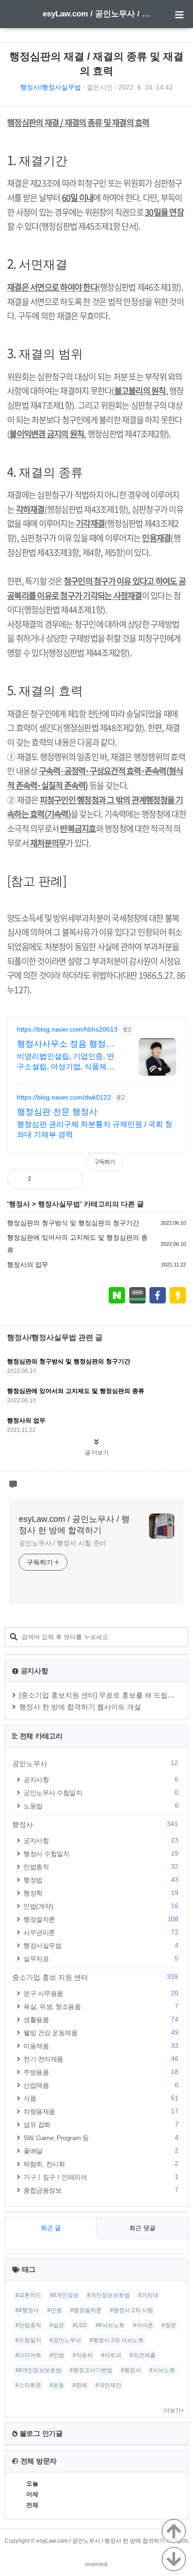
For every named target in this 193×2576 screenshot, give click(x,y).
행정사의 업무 (28, 1265)
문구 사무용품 (101, 1993)
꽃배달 (101, 2151)
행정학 (101, 1893)
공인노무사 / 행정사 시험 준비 (62, 1543)
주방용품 (101, 2072)
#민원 (55, 2310)
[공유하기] (48, 1179)
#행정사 (131, 2370)
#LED (80, 2325)
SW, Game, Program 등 (101, 2138)
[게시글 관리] (68, 1179)
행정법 (101, 1880)
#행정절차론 (86, 2310)
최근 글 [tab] (51, 2228)
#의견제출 (143, 2355)
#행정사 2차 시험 (132, 2310)
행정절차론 (101, 1919)
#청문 (169, 2325)
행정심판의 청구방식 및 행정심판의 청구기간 (73, 1223)
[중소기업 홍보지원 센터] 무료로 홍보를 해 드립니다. (101, 1695)
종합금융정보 (101, 2190)
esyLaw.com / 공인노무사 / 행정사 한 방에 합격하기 (96, 14)
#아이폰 (143, 2325)
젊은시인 (100, 87)
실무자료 (101, 1958)
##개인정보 (64, 2295)
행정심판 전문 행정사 (57, 1112)
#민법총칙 (28, 2325)
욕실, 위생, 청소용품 (101, 2006)
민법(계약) (101, 1906)
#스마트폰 (28, 2385)
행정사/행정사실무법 (51, 87)
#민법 (57, 2355)
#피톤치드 (28, 2295)
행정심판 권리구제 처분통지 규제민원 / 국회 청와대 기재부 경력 (95, 1129)
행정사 (19, 1204)
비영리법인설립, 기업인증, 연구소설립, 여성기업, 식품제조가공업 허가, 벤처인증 (66, 1062)
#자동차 (83, 2355)
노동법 (101, 1806)
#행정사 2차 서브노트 (117, 2340)
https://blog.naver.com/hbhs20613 (67, 1029)
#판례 (80, 2385)
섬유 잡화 (101, 2124)
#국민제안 (108, 2385)
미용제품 (101, 2046)
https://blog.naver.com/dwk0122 (64, 1097)
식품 (101, 2098)
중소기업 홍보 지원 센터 (95, 1977)
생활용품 (101, 2019)
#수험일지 (28, 2340)
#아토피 (111, 2355)
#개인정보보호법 (108, 2295)
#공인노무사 (65, 2340)
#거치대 (148, 2295)
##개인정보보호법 (38, 2370)
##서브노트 (110, 2325)
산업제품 (101, 2085)
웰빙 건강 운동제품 (101, 2033)
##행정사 (27, 2310)
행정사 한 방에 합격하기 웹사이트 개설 (80, 1707)
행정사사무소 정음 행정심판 (66, 1044)
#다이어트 (28, 2355)
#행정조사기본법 (91, 2370)
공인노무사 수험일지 (101, 1793)
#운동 (57, 2385)
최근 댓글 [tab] (142, 2228)
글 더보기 (97, 1453)
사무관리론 (101, 1932)
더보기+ (174, 2411)
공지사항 (101, 1779)
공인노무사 (95, 1763)
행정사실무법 (59, 1204)
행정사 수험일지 (101, 1853)
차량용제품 (101, 2111)
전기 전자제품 (101, 2059)
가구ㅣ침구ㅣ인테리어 (101, 2177)
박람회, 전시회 (101, 2164)
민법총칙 (101, 1867)
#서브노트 (162, 2370)
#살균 (57, 2325)
